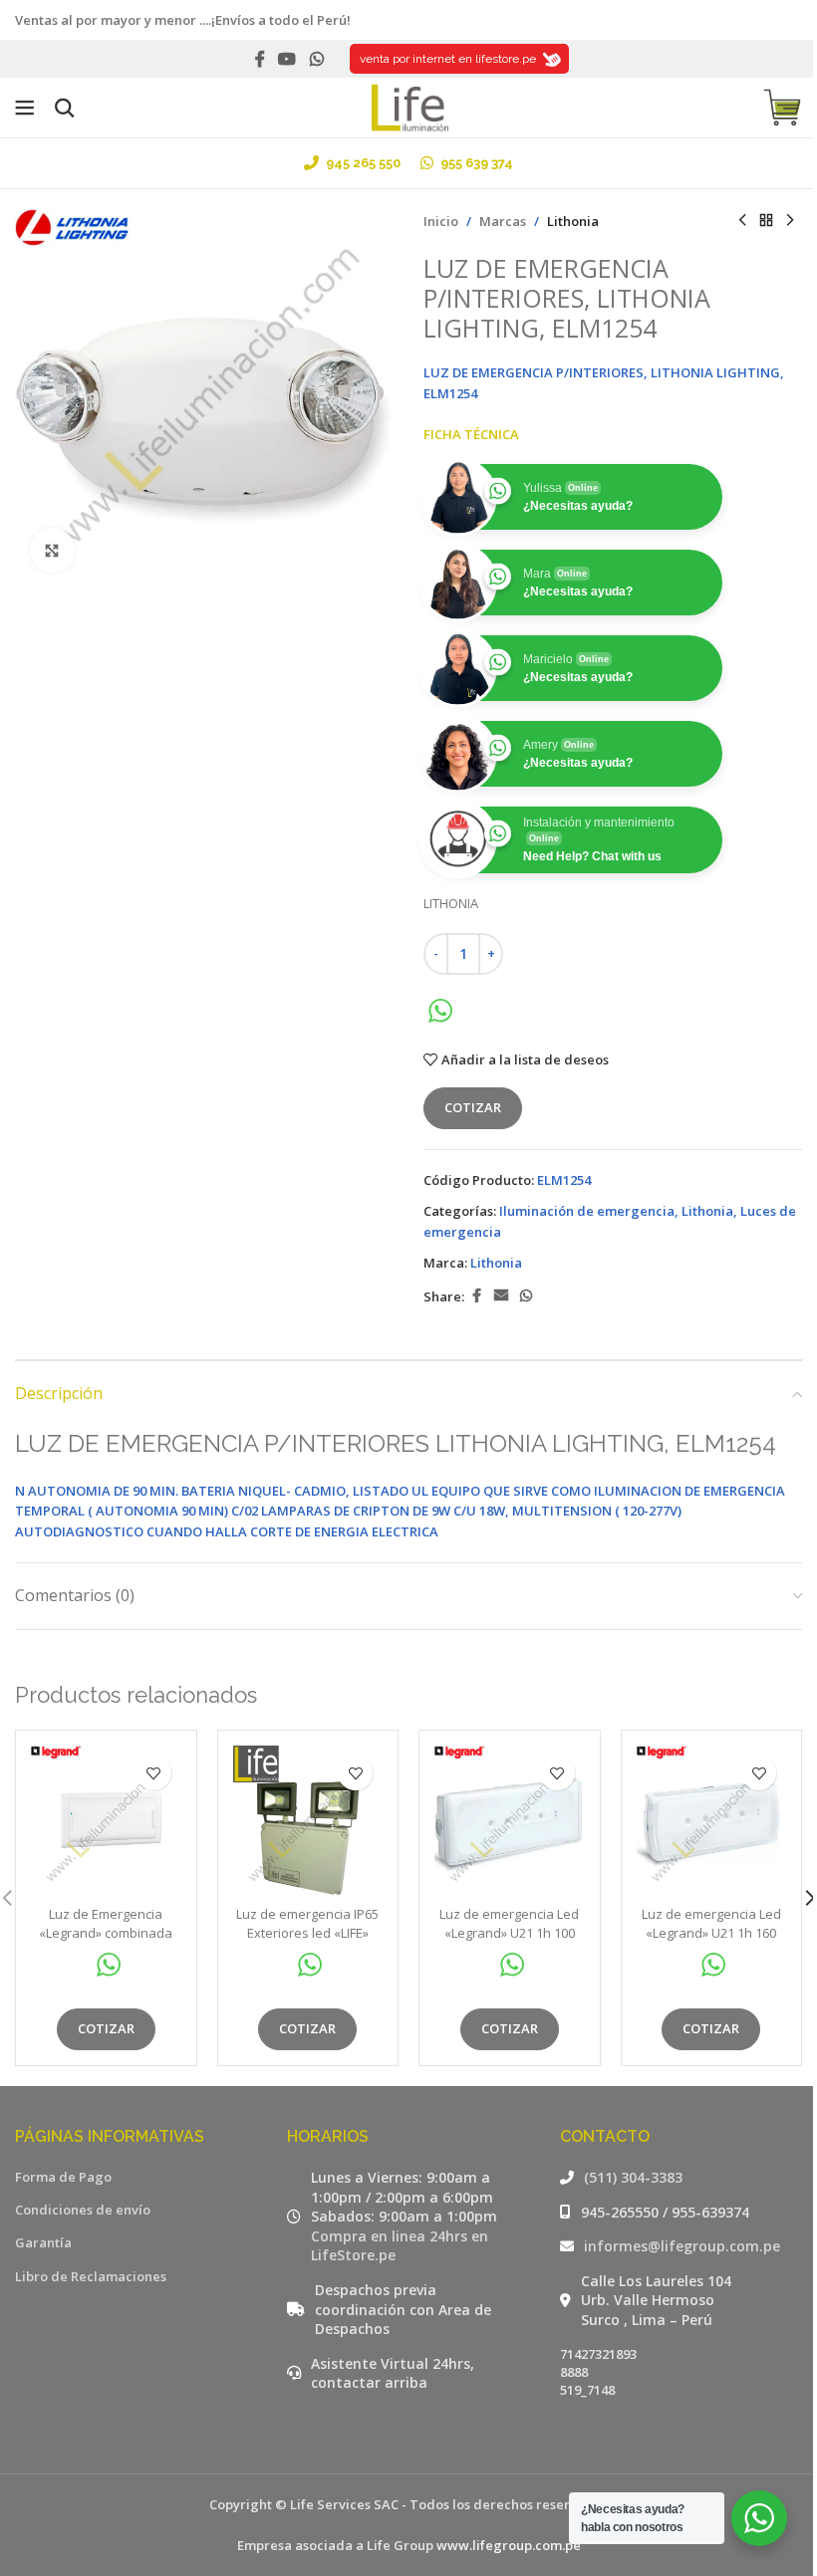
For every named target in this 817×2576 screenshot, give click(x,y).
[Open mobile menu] (25, 108)
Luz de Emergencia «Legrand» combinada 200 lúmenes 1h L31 (106, 1932)
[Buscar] (65, 108)
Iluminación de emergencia (587, 1211)
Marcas (503, 221)
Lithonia (573, 221)
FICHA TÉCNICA (471, 434)
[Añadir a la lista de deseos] (154, 1773)
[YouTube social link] (287, 59)
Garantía (43, 2242)
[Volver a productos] (766, 221)
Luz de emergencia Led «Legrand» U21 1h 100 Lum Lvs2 (509, 1932)
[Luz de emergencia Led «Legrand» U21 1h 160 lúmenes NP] (712, 1821)
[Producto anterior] (742, 221)
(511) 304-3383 (633, 2177)
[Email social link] (501, 1296)
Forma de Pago (63, 2177)
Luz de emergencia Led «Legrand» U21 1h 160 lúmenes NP (711, 1932)
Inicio (441, 221)
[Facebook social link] (260, 59)
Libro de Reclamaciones (91, 2276)
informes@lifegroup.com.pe (682, 2246)
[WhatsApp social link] (316, 59)
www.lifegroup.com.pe (509, 2545)
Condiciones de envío (83, 2210)
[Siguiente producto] (790, 221)
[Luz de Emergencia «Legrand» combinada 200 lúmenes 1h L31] (106, 1821)
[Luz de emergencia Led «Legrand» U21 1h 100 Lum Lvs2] (510, 1821)
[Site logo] (408, 106)
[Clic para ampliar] (52, 550)
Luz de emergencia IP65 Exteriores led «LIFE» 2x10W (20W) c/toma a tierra (307, 1941)
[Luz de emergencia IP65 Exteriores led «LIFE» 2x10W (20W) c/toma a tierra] (308, 1821)
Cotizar (473, 1107)
